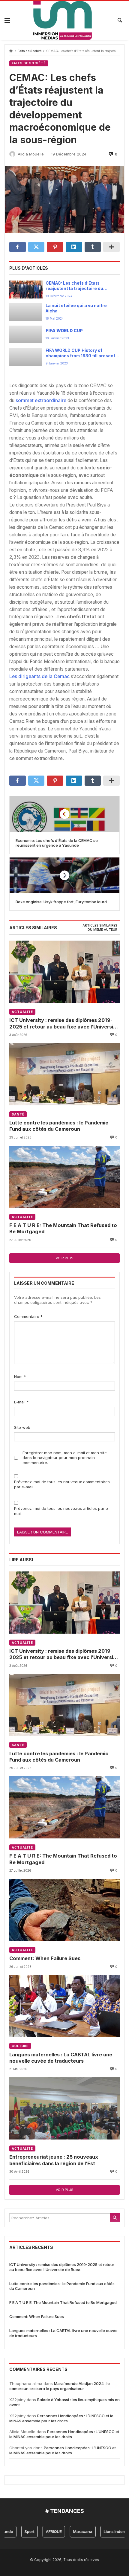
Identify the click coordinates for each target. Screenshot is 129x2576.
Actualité (22, 1012)
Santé (18, 1114)
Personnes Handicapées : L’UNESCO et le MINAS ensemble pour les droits (61, 2418)
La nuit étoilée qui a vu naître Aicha (76, 308)
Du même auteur (102, 930)
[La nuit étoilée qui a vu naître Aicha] (26, 312)
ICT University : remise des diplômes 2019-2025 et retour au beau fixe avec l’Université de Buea (64, 1024)
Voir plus (64, 1258)
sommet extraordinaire (41, 400)
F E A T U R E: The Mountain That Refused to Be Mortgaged (63, 1228)
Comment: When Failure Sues (45, 1958)
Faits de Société (30, 51)
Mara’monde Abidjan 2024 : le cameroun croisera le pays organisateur (60, 2386)
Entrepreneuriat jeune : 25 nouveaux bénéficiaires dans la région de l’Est (54, 2160)
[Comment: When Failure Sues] (64, 1910)
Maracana (70, 2531)
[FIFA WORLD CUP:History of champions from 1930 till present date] (26, 357)
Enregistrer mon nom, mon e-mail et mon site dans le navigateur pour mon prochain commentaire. (65, 1458)
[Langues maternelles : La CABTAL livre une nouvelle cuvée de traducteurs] (64, 2006)
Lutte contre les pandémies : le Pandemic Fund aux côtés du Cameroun (59, 1126)
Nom (20, 1376)
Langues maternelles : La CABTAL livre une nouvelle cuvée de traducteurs (61, 2058)
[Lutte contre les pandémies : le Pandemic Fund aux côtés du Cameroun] (64, 1074)
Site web (22, 1427)
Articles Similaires (100, 925)
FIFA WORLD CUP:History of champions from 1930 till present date (80, 353)
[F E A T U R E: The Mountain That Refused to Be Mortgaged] (64, 1177)
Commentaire (28, 1316)
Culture (20, 2046)
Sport (17, 2531)
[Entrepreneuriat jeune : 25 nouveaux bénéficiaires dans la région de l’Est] (64, 2108)
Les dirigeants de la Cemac (39, 676)
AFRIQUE (42, 2531)
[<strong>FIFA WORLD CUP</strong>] (26, 334)
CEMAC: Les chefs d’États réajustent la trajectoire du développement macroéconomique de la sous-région (78, 286)
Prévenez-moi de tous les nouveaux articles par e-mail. (62, 1511)
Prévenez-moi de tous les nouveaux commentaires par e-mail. (62, 1484)
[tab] (100, 926)
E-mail (21, 1402)
